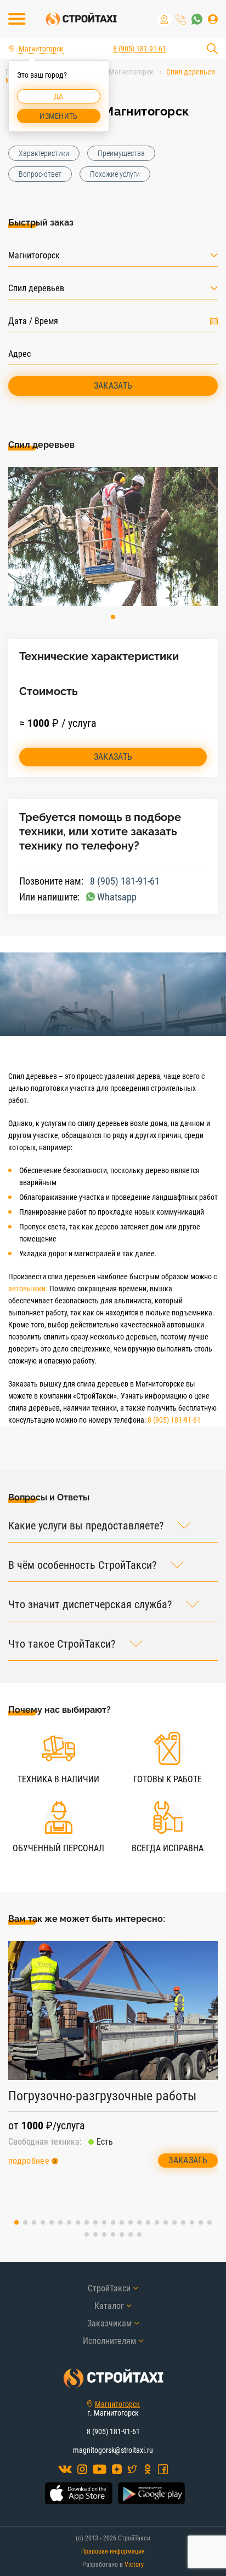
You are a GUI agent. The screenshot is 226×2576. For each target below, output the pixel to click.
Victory (134, 2565)
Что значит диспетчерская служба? (90, 1605)
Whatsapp (117, 897)
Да (59, 96)
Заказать (113, 386)
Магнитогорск (117, 2404)
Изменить (58, 116)
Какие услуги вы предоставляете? (86, 1526)
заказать (113, 757)
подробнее (29, 2161)
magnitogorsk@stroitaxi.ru (113, 2450)
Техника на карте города (164, 20)
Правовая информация (113, 2551)
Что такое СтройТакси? (62, 1644)
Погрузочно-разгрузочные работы (102, 2096)
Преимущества (121, 153)
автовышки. (28, 1289)
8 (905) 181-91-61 (181, 19)
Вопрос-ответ (40, 174)
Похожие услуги (115, 174)
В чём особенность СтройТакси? (82, 1565)
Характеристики (44, 153)
